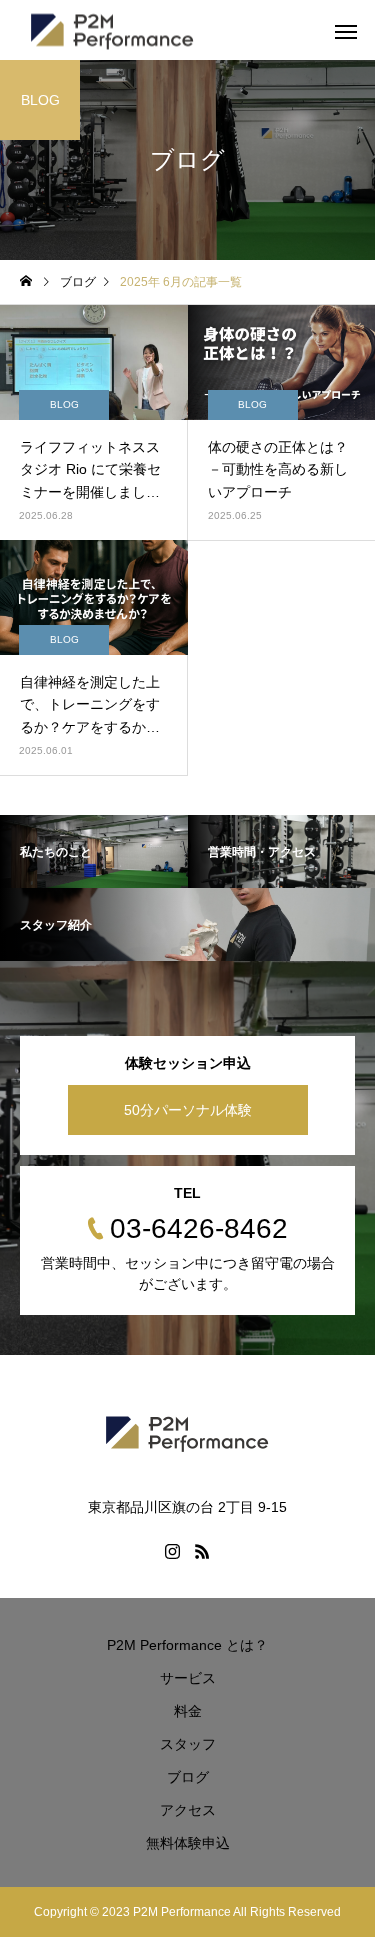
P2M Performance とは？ (187, 1645)
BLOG (64, 404)
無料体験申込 (188, 1843)
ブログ (188, 1777)
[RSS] (203, 1551)
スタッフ (188, 1744)
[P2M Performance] (187, 1432)
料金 (188, 1711)
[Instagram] (173, 1551)
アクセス (188, 1810)
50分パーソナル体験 (188, 1110)
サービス (188, 1678)
